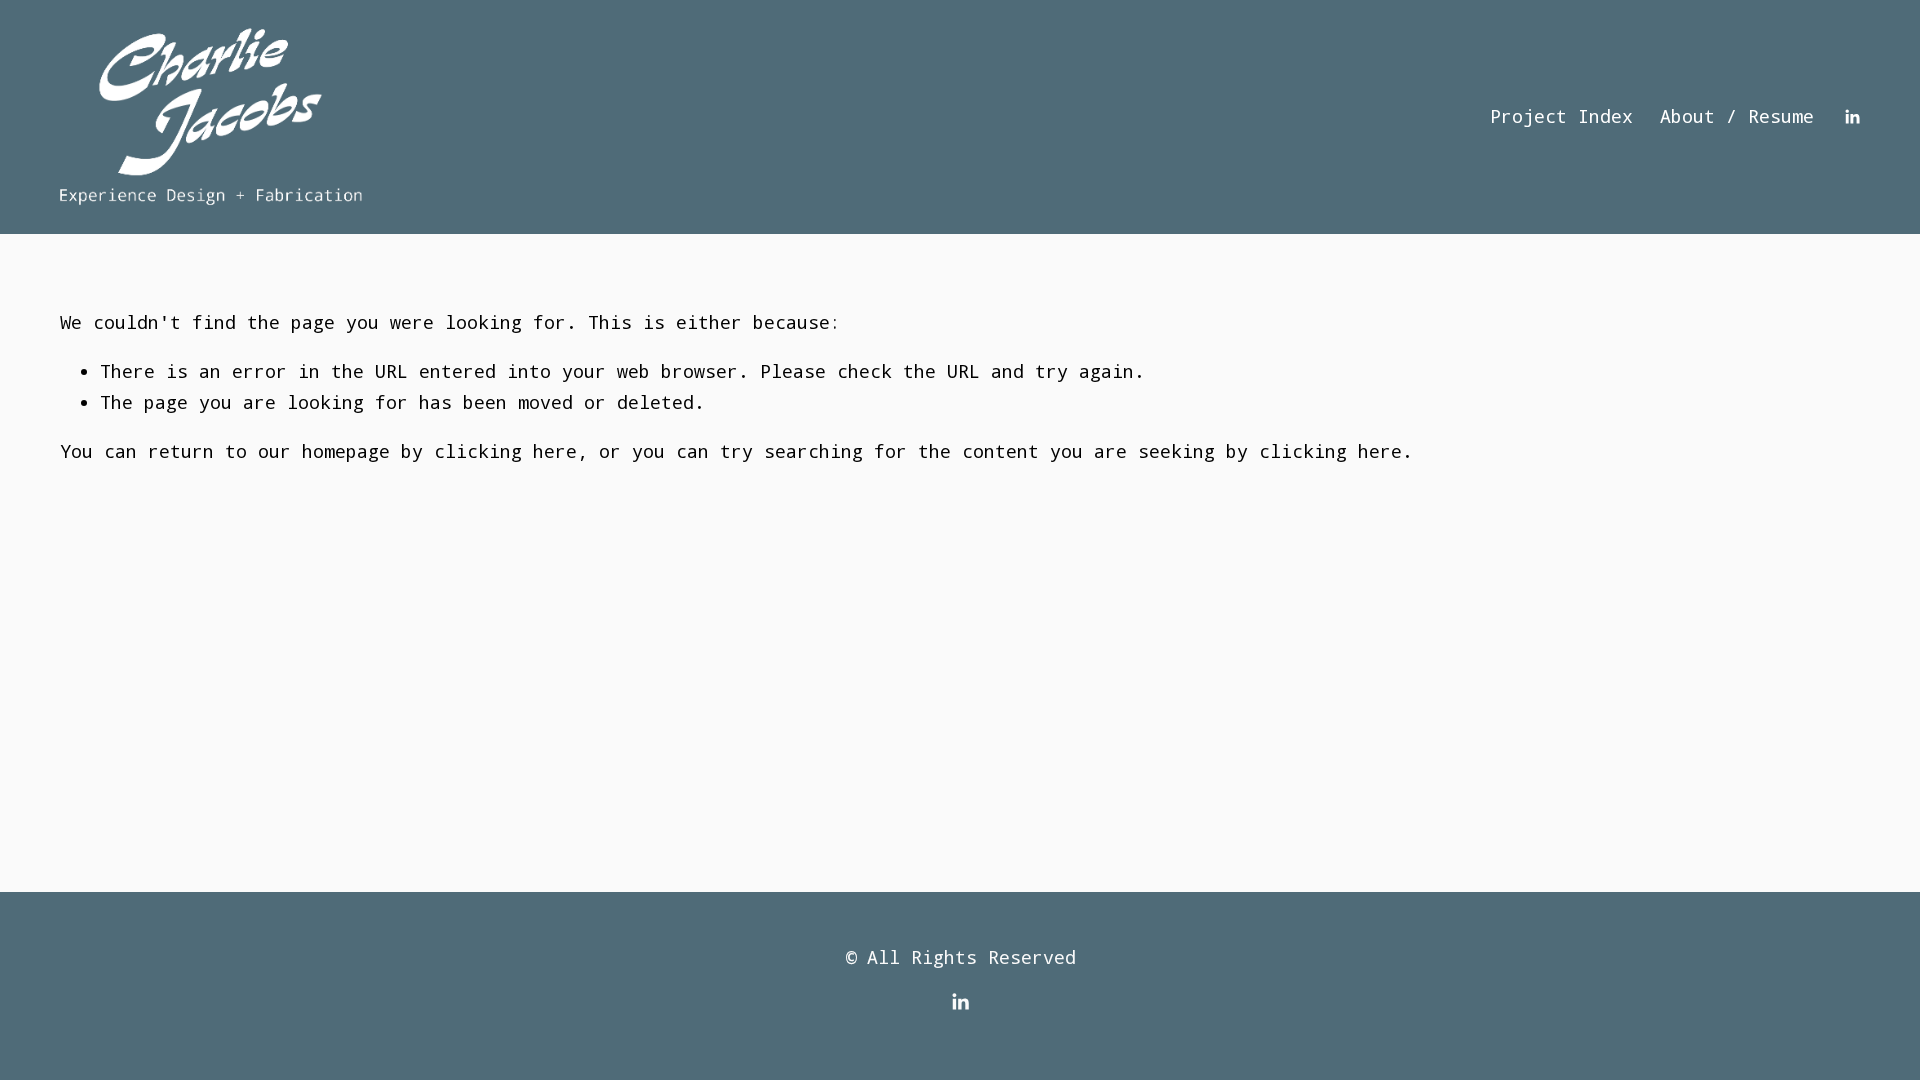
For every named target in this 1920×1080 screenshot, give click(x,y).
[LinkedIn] (1852, 117)
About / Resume (1737, 116)
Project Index (1561, 116)
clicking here (505, 451)
